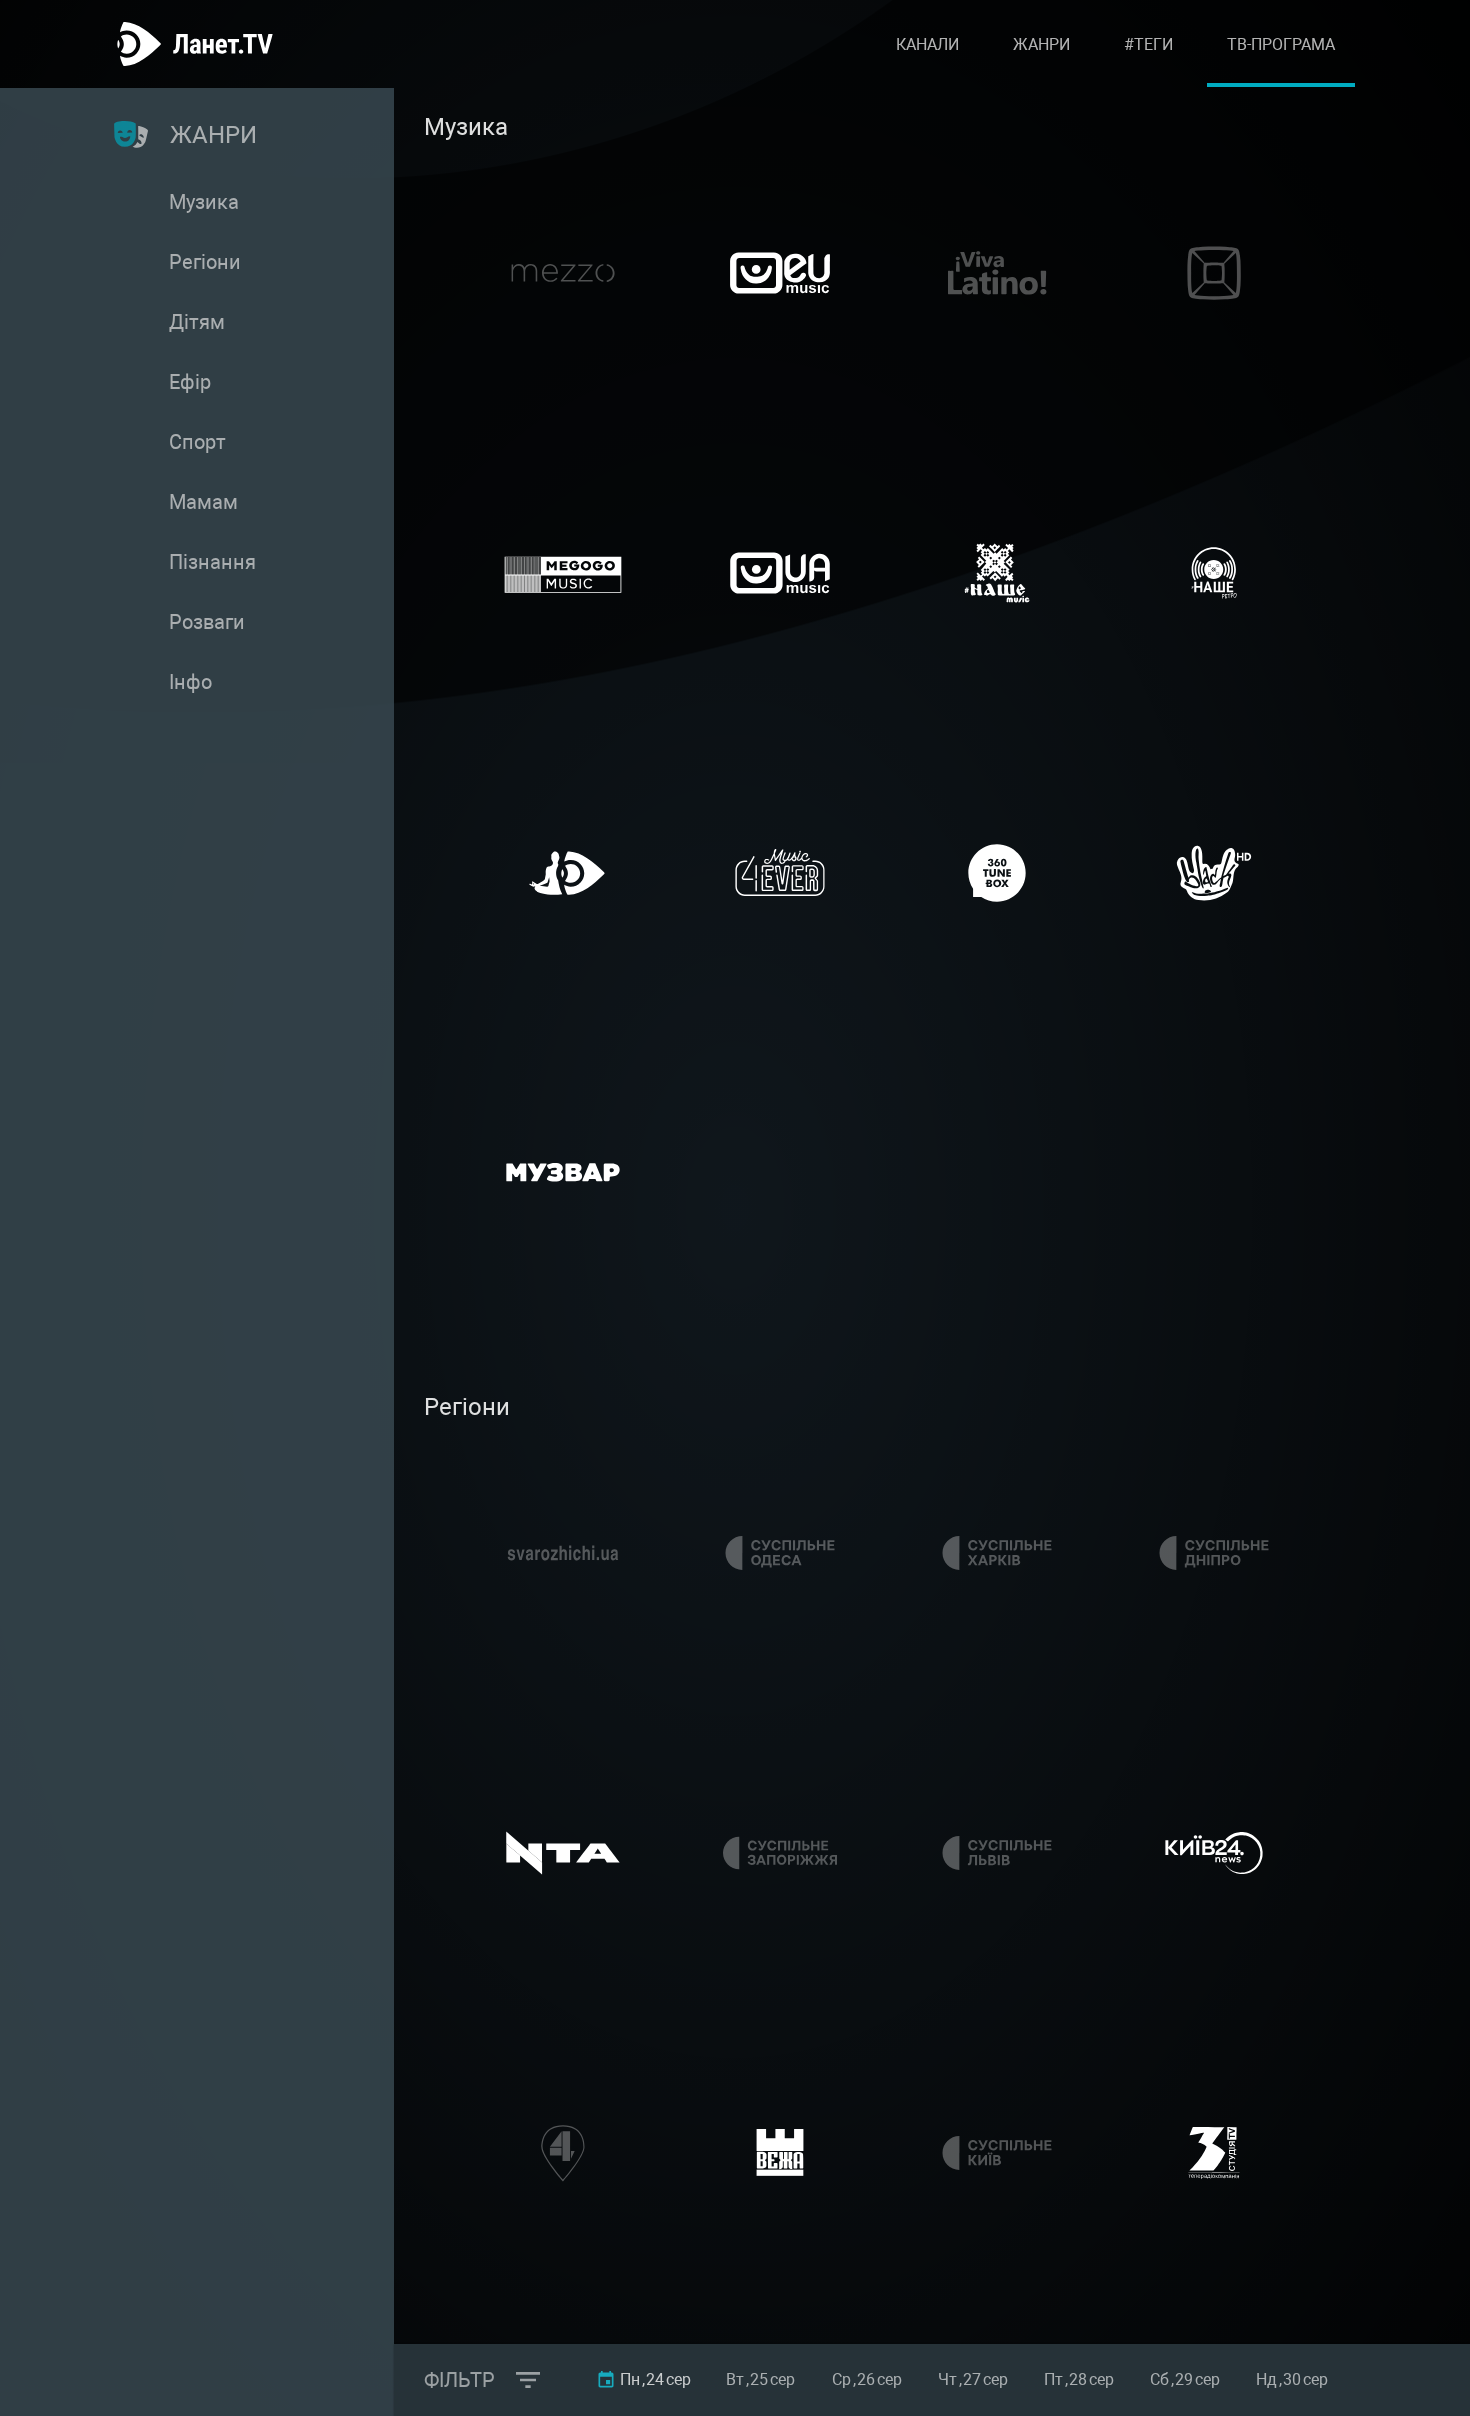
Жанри (1041, 44)
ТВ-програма (1281, 44)
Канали (927, 44)
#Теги (1148, 44)
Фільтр (459, 2380)
